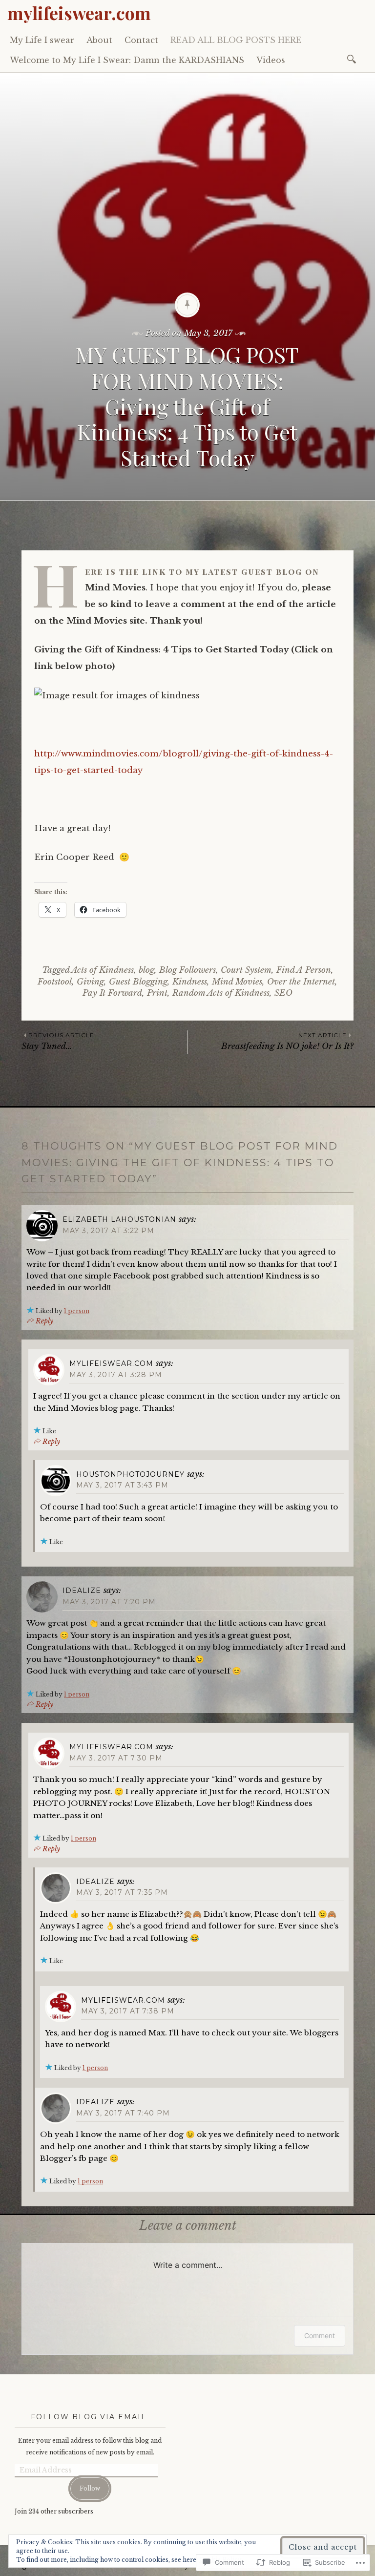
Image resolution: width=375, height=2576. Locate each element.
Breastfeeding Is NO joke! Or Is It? (287, 1041)
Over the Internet (301, 982)
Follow (90, 2488)
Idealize (82, 1591)
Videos (271, 60)
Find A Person (304, 970)
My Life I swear (42, 40)
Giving (90, 982)
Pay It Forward (112, 993)
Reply (44, 1321)
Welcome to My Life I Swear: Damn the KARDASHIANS (127, 60)
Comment (320, 2335)
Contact (141, 40)
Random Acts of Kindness (221, 993)
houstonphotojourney (130, 1474)
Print (157, 993)
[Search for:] (353, 58)
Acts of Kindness (103, 970)
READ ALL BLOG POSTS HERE (236, 40)
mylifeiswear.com (79, 13)
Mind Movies (237, 982)
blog (146, 970)
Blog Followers (187, 970)
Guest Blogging (138, 982)
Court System (246, 970)
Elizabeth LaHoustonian (119, 1219)
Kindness (190, 982)
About (99, 40)
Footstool (55, 982)
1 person (77, 1311)
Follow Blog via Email (89, 2417)
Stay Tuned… (58, 1041)
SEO (283, 993)
